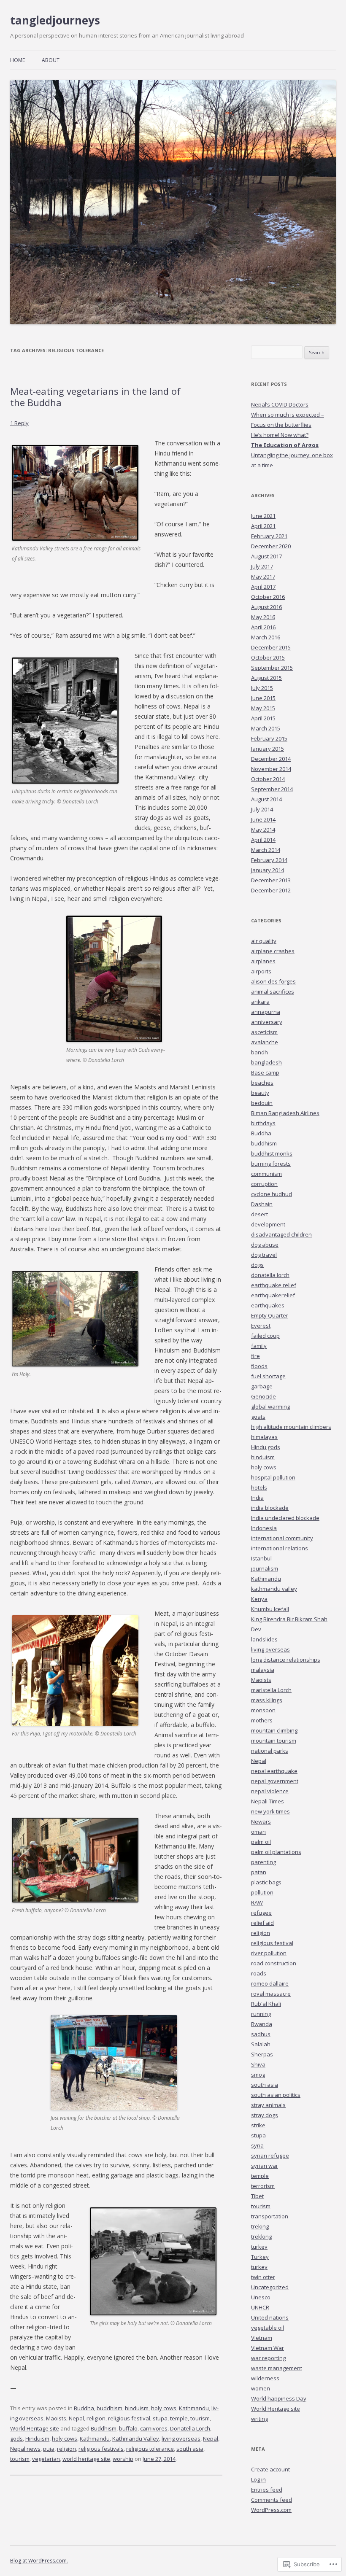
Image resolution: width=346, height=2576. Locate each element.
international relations (280, 1548)
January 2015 (268, 749)
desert (259, 1214)
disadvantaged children (281, 1234)
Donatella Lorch (190, 2428)
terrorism (263, 2186)
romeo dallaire (270, 1983)
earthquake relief (274, 1285)
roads (259, 1973)
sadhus (261, 2034)
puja (49, 2449)
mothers (262, 1720)
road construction (274, 1963)
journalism (265, 1568)
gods (16, 2439)
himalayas (264, 1437)
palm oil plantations (276, 1852)
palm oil (261, 1842)
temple (179, 2418)
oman (258, 1832)
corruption (264, 1184)
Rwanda (262, 2024)
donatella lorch (270, 1275)
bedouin (262, 1103)
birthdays (263, 1123)
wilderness (265, 2378)
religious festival (129, 2418)
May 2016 (263, 617)
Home (18, 60)
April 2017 (263, 587)
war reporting (268, 2358)
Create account (270, 2469)
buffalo (128, 2428)
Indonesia (264, 1528)
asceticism (264, 1032)
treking (260, 2226)
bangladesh (266, 1062)
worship (123, 2459)
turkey (259, 2247)
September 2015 (272, 668)
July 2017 (262, 566)
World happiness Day (279, 2398)
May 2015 (263, 708)
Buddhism (104, 2428)
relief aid (262, 1923)
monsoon (263, 1710)
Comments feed (272, 2500)
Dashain (262, 1204)
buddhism (109, 2408)
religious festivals (101, 2449)
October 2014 (268, 779)
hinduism (137, 2408)
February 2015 (269, 738)
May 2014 (263, 830)
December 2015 (271, 647)
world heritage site (86, 2459)
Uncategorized (270, 2287)
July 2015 (262, 688)
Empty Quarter (270, 1315)
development (268, 1224)
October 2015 (268, 657)
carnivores (154, 2428)
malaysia (263, 1670)
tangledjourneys (55, 20)
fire (255, 1356)
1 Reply (19, 423)
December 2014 (271, 759)
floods (259, 1366)
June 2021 (263, 516)
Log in (258, 2479)
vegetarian (46, 2459)
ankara (260, 1002)
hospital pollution (273, 1477)
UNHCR (260, 2307)
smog (258, 2075)
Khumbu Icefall (270, 1609)
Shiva (258, 2064)
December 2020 (271, 546)
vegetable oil (268, 2328)
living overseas (181, 2439)
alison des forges (273, 981)
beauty (260, 1093)
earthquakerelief (273, 1295)
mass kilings (267, 1700)
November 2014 (271, 769)
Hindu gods (266, 1447)
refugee (261, 1913)
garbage (262, 1386)
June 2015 (263, 698)
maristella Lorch (271, 1690)
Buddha (84, 2408)
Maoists (56, 2418)
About (51, 60)
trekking (261, 2236)
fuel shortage (268, 1376)
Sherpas (262, 2054)
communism (266, 1174)
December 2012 (271, 890)
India (257, 1498)
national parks (270, 1751)
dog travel (264, 1255)
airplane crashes (273, 951)
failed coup (265, 1336)
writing (259, 2419)
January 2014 (268, 870)
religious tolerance (150, 2449)
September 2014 (272, 789)
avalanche (265, 1042)
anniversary (267, 1022)
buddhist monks (272, 1153)
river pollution (269, 1953)
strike (258, 2125)
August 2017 (266, 556)
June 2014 (263, 819)
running (261, 2014)
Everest (261, 1326)
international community (282, 1538)
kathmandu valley (274, 1589)
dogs (257, 1265)
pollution (262, 1892)
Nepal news (25, 2449)
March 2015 (266, 728)
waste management (277, 2368)
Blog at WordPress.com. (39, 2561)
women (261, 2388)
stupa (160, 2418)
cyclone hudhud (272, 1194)
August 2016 (266, 607)
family (259, 1346)
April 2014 (263, 840)
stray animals (268, 2105)
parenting (264, 1862)
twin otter (263, 2277)
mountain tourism (274, 1741)
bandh (259, 1052)
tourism (200, 2418)
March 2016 (266, 637)
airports (261, 971)
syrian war (265, 2166)
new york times (270, 1811)
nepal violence (270, 1791)
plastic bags (266, 1882)
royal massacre (271, 1994)
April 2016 (263, 627)
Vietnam (262, 2338)
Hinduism (37, 2439)
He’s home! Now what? (280, 435)
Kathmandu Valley (136, 2439)
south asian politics (276, 2095)
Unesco (261, 2297)
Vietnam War (268, 2348)
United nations (270, 2317)
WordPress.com (271, 2510)
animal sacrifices (273, 992)
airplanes (263, 961)
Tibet (257, 2196)
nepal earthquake (274, 1771)
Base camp (265, 1072)
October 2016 (268, 597)
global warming (270, 1407)
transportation (270, 2216)
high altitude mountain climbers (291, 1427)
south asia (190, 2449)
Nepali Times (268, 1801)
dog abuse (265, 1245)
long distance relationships (286, 1660)
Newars (261, 1822)
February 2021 (269, 536)
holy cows (164, 2408)
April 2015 (263, 718)
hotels (259, 1487)
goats (258, 1417)
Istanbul (261, 1558)
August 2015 (266, 678)
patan (259, 1872)
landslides (264, 1639)
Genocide (264, 1396)
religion (96, 2418)
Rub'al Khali (266, 2004)
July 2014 (262, 809)
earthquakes (268, 1305)
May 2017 (263, 577)
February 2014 (269, 860)
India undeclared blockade (285, 1518)
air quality (264, 941)
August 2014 (266, 799)
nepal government (275, 1781)
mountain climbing (274, 1730)
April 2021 (263, 526)
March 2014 (266, 850)
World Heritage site (35, 2428)
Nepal (76, 2418)
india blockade (270, 1508)
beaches (262, 1083)
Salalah (261, 2044)
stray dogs (265, 2115)
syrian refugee (270, 2156)
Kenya (259, 1599)
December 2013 (271, 880)
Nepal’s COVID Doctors (280, 404)
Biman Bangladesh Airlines (285, 1113)
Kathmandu (194, 2408)
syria (257, 2145)
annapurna (266, 1012)
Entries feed (267, 2490)
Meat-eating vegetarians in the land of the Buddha (95, 396)
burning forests (271, 1164)
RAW (257, 1902)
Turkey (260, 2257)
